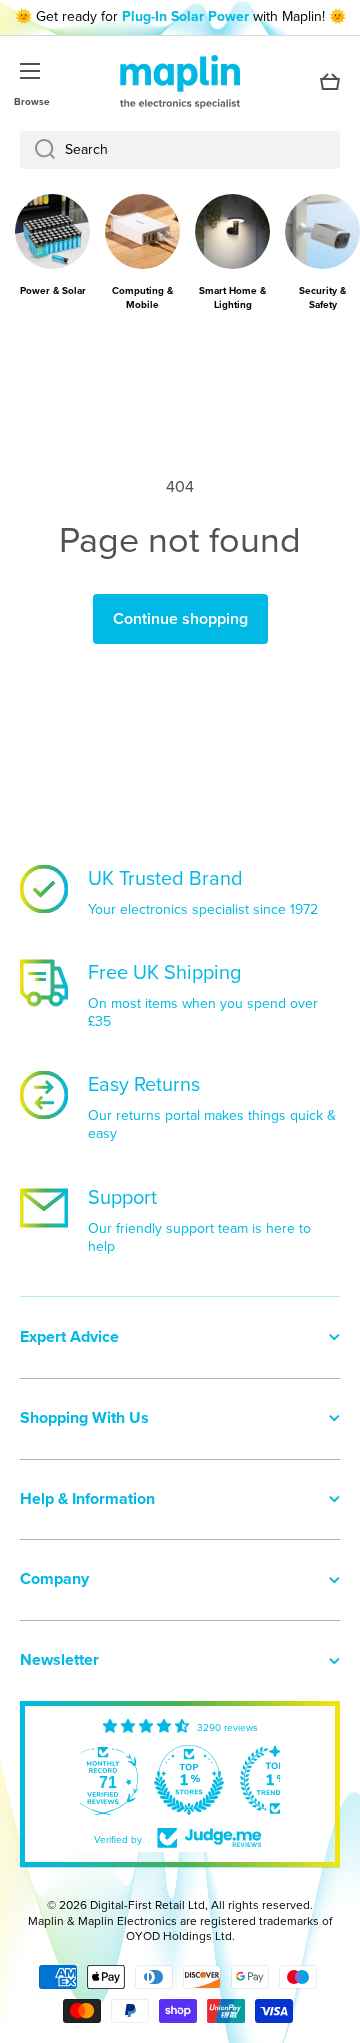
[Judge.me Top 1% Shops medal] (189, 1780)
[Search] (37, 150)
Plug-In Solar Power (185, 16)
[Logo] (180, 82)
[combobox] (180, 150)
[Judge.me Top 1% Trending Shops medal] (275, 1780)
